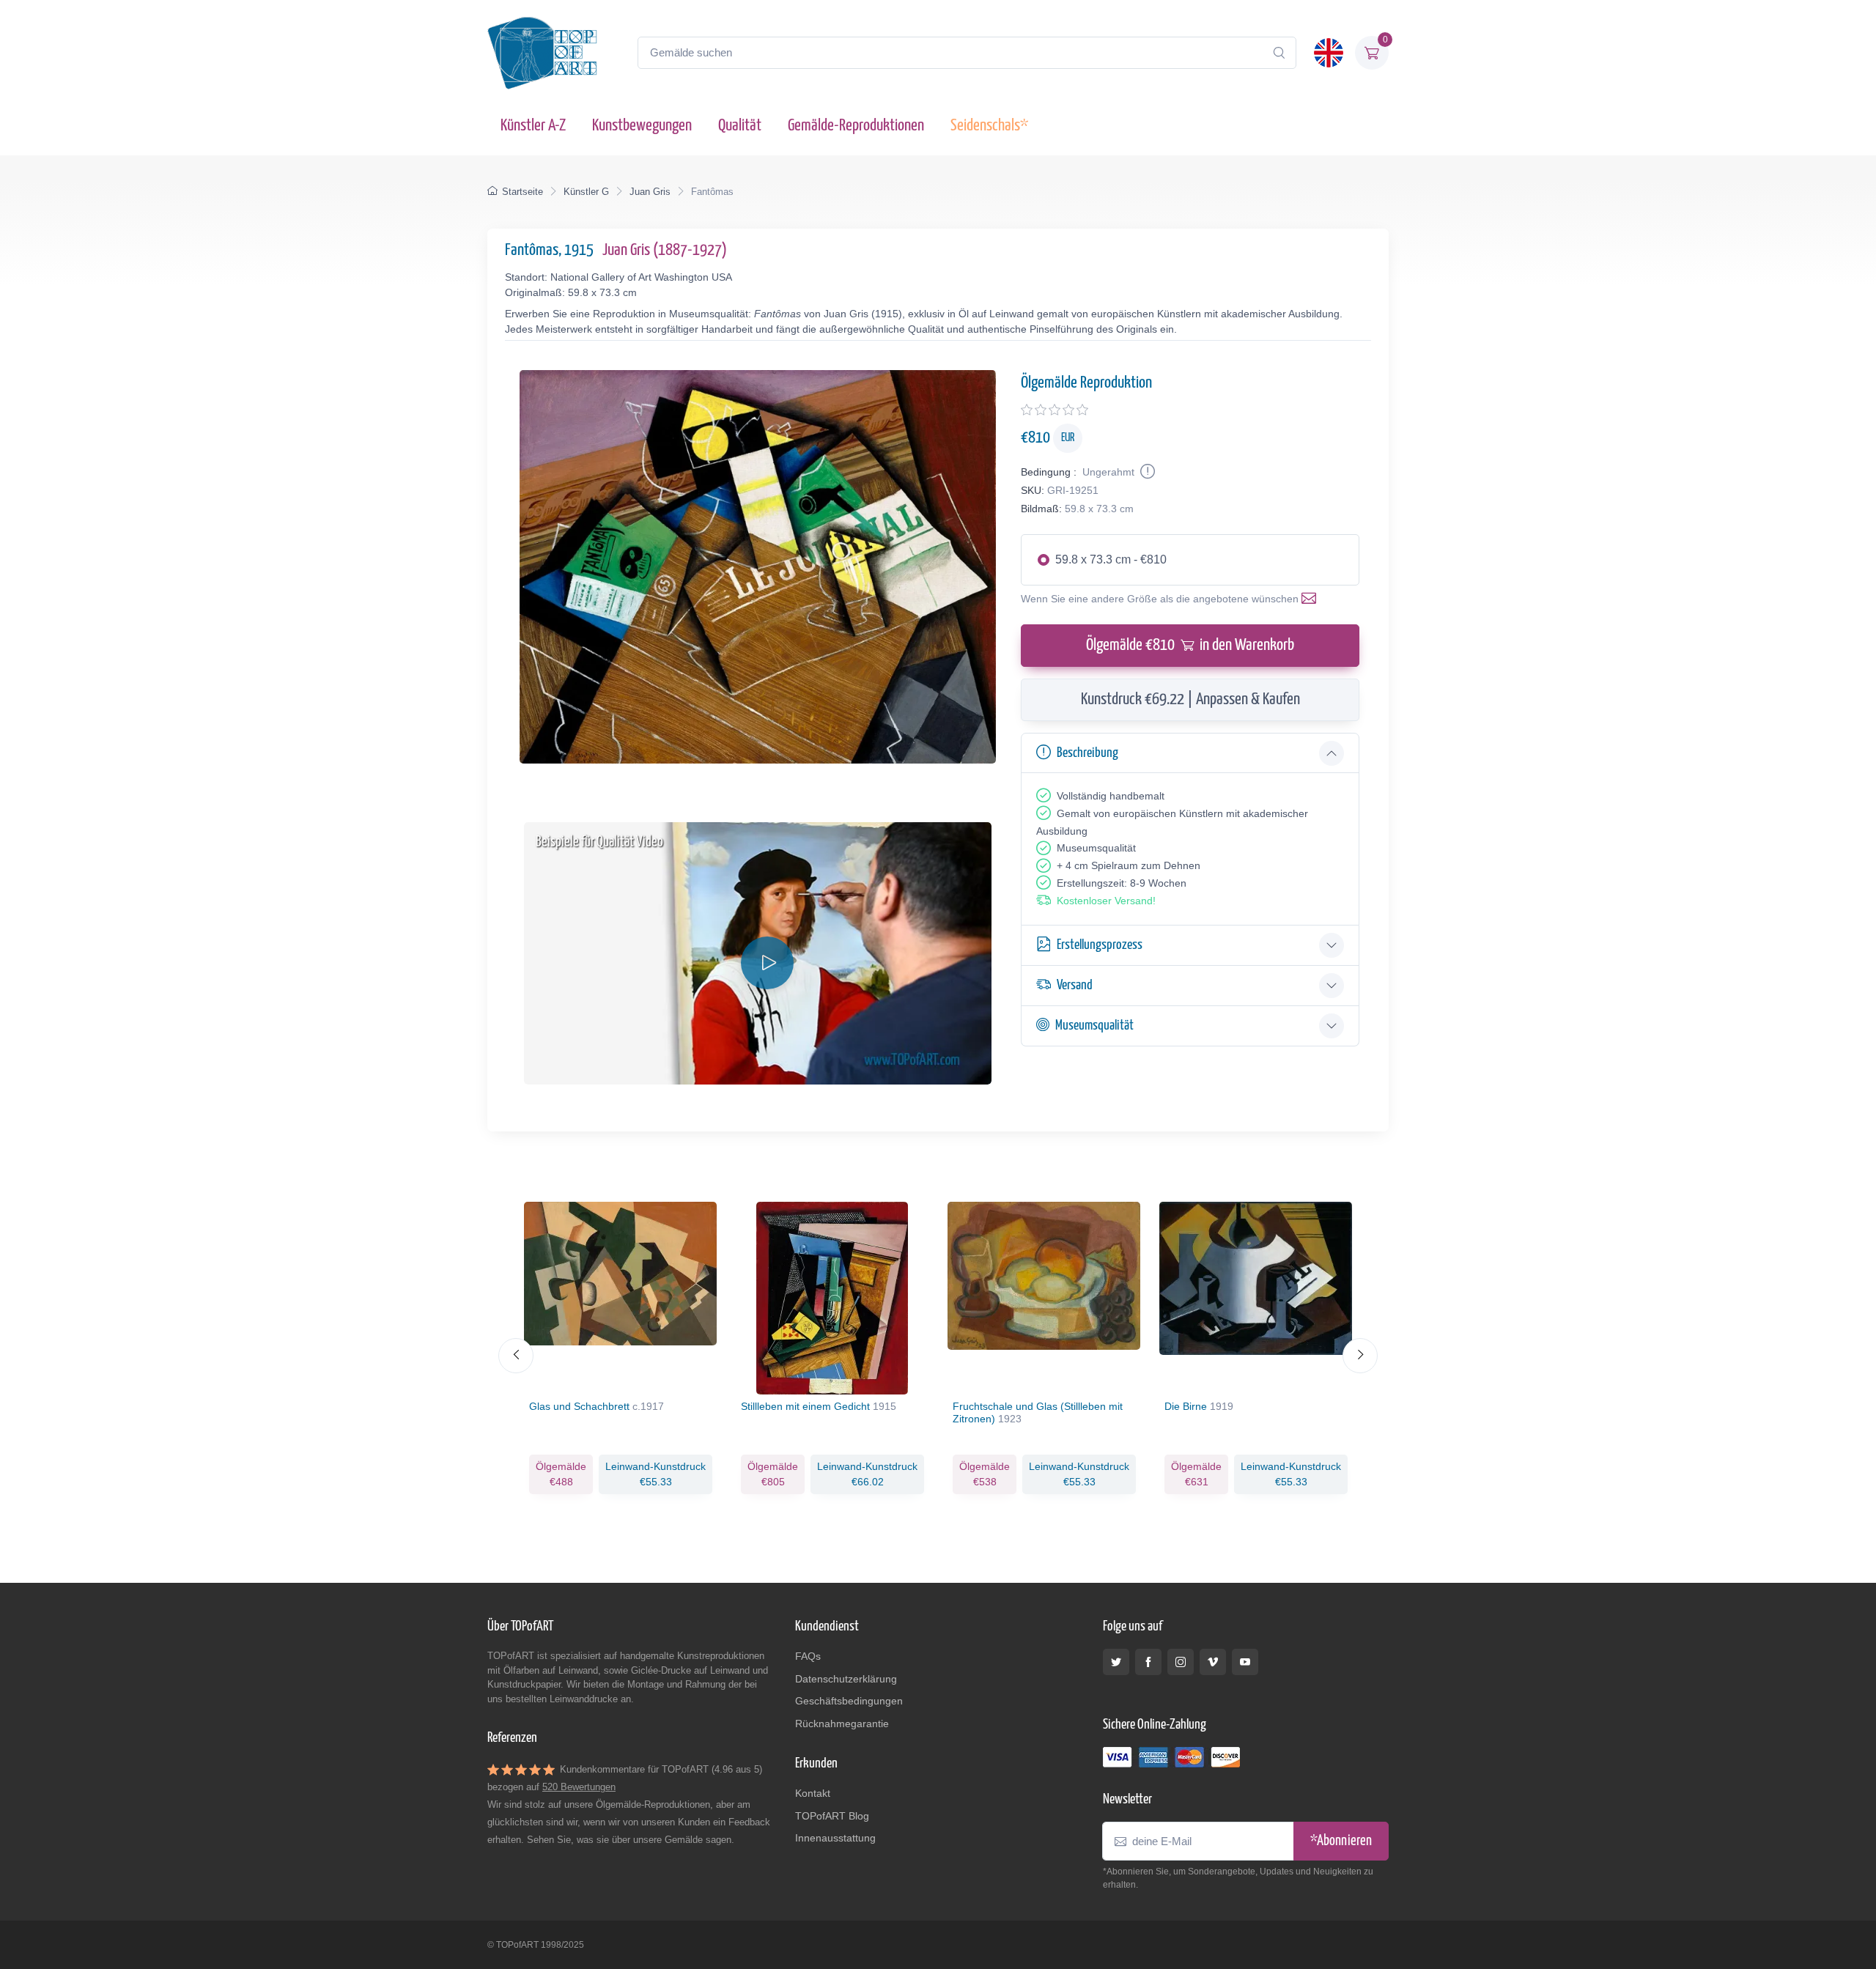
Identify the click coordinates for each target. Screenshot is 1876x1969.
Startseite (522, 192)
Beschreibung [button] (1087, 753)
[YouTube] (1245, 1662)
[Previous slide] (516, 1356)
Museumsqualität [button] (1094, 1026)
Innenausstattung (835, 1838)
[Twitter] (1116, 1662)
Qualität (740, 126)
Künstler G (586, 192)
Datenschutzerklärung (846, 1679)
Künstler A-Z (533, 126)
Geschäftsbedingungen (849, 1701)
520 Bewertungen (579, 1787)
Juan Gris (650, 192)
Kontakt (813, 1793)
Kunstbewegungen (642, 126)
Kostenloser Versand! (1106, 901)
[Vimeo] (1213, 1662)
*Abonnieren (1341, 1841)
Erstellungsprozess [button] (1100, 945)
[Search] (1279, 53)
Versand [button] (1075, 985)
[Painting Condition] (1146, 472)
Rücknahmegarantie (842, 1724)
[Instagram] (1181, 1662)
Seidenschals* (989, 126)
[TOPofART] (542, 53)
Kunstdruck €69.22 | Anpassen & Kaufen (1190, 699)
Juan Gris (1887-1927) (665, 250)
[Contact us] (1312, 599)
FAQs (808, 1656)
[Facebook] (1148, 1662)
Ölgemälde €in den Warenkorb (1190, 645)
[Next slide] (1360, 1356)
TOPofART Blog (832, 1816)
